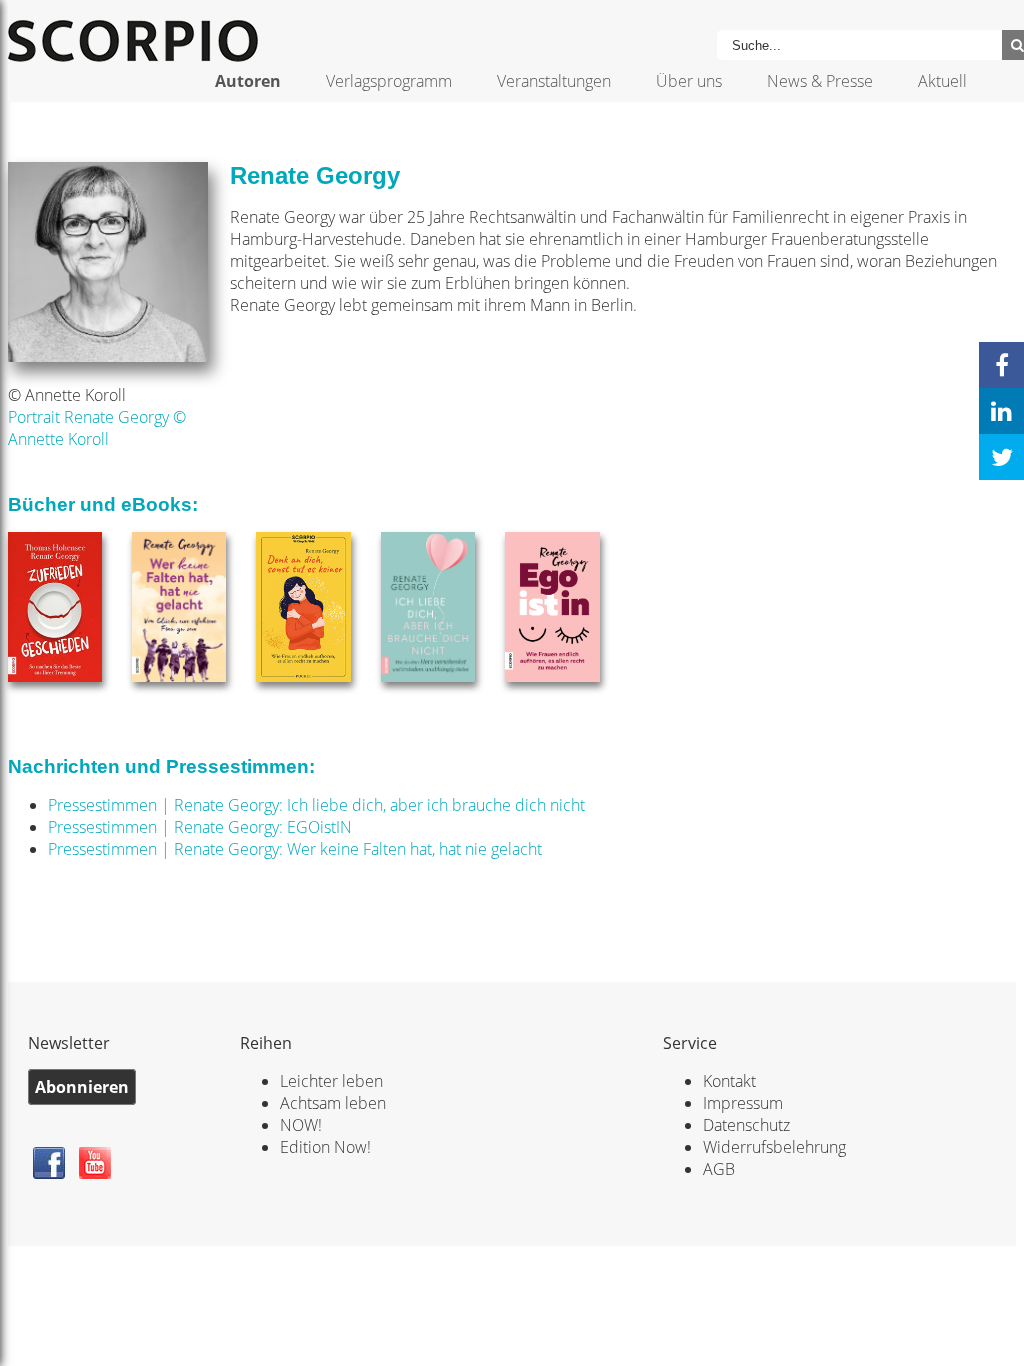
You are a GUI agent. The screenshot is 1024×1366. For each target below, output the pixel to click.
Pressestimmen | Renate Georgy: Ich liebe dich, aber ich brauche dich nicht (316, 805)
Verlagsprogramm (389, 81)
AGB (719, 1169)
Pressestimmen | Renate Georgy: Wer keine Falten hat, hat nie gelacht (295, 849)
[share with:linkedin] (1001, 411)
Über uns (689, 81)
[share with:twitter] (1001, 457)
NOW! (301, 1125)
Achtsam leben (333, 1103)
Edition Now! (325, 1147)
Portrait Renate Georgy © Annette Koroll (97, 428)
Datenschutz (746, 1125)
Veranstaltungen (554, 81)
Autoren (248, 81)
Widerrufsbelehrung (774, 1147)
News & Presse (820, 81)
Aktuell (942, 81)
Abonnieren (82, 1087)
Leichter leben (331, 1081)
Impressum (743, 1103)
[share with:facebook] (1001, 365)
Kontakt (729, 1081)
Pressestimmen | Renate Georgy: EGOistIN (200, 827)
